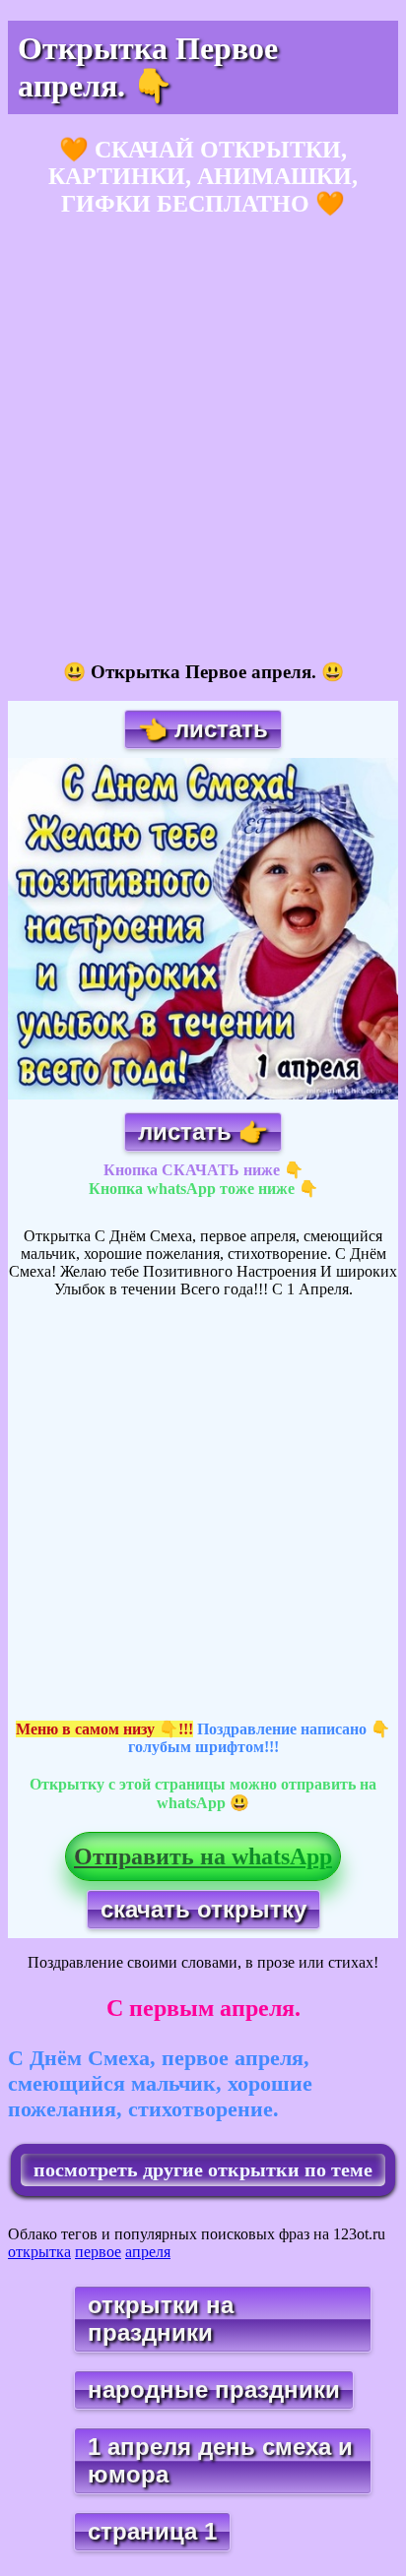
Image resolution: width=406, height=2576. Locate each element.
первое (98, 2252)
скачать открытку (203, 1909)
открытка (39, 2252)
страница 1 (152, 2531)
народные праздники (214, 2389)
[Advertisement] (203, 440)
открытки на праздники (161, 2319)
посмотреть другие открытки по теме (203, 2169)
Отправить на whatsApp (203, 1856)
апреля (148, 2252)
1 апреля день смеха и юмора (220, 2460)
